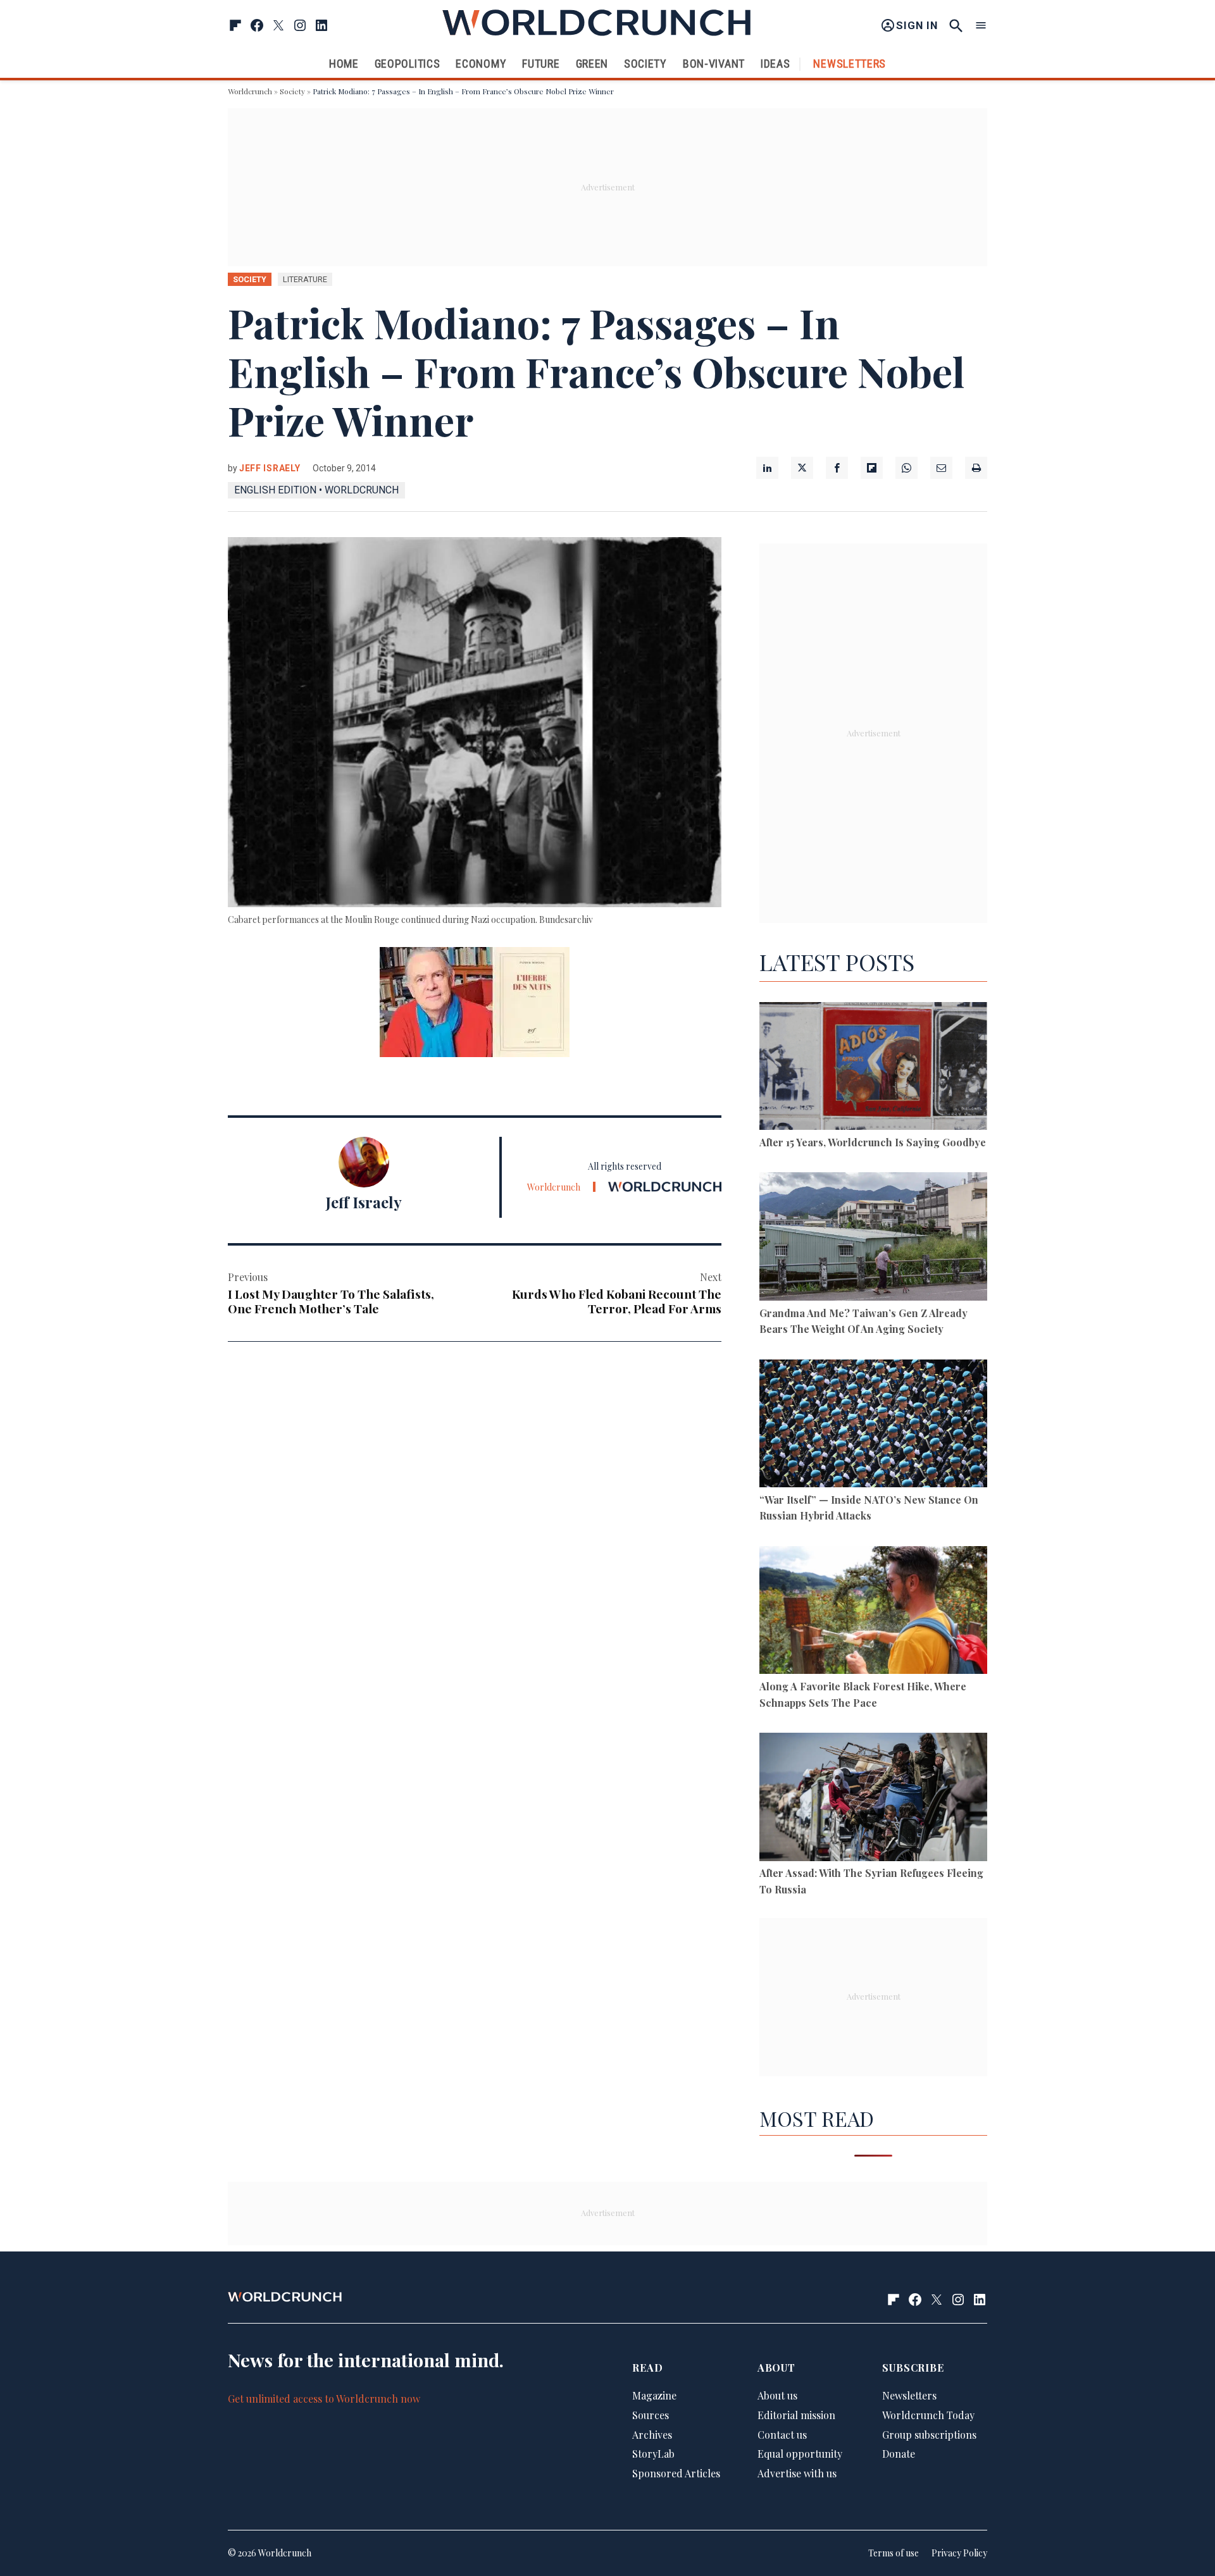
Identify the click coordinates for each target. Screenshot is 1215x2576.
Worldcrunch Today (928, 2415)
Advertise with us (797, 2473)
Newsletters (850, 64)
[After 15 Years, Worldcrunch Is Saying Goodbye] (873, 1068)
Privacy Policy (959, 2553)
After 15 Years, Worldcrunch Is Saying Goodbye (873, 1142)
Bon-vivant (714, 64)
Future (541, 64)
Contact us (782, 2435)
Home (344, 64)
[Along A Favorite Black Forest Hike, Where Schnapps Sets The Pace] (873, 1612)
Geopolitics (408, 64)
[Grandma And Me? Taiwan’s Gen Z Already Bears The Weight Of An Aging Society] (873, 1238)
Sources (651, 2415)
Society (645, 64)
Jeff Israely (270, 468)
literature (305, 279)
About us (777, 2395)
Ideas (776, 64)
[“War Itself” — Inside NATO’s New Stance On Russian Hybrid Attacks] (873, 1426)
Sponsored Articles (676, 2473)
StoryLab (653, 2454)
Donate (899, 2454)
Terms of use (894, 2553)
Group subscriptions (929, 2435)
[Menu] (981, 26)
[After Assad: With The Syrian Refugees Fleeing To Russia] (873, 1799)
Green (592, 64)
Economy (481, 64)
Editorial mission (796, 2415)
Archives (652, 2435)
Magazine (654, 2395)
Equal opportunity (800, 2454)
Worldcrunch (250, 91)
